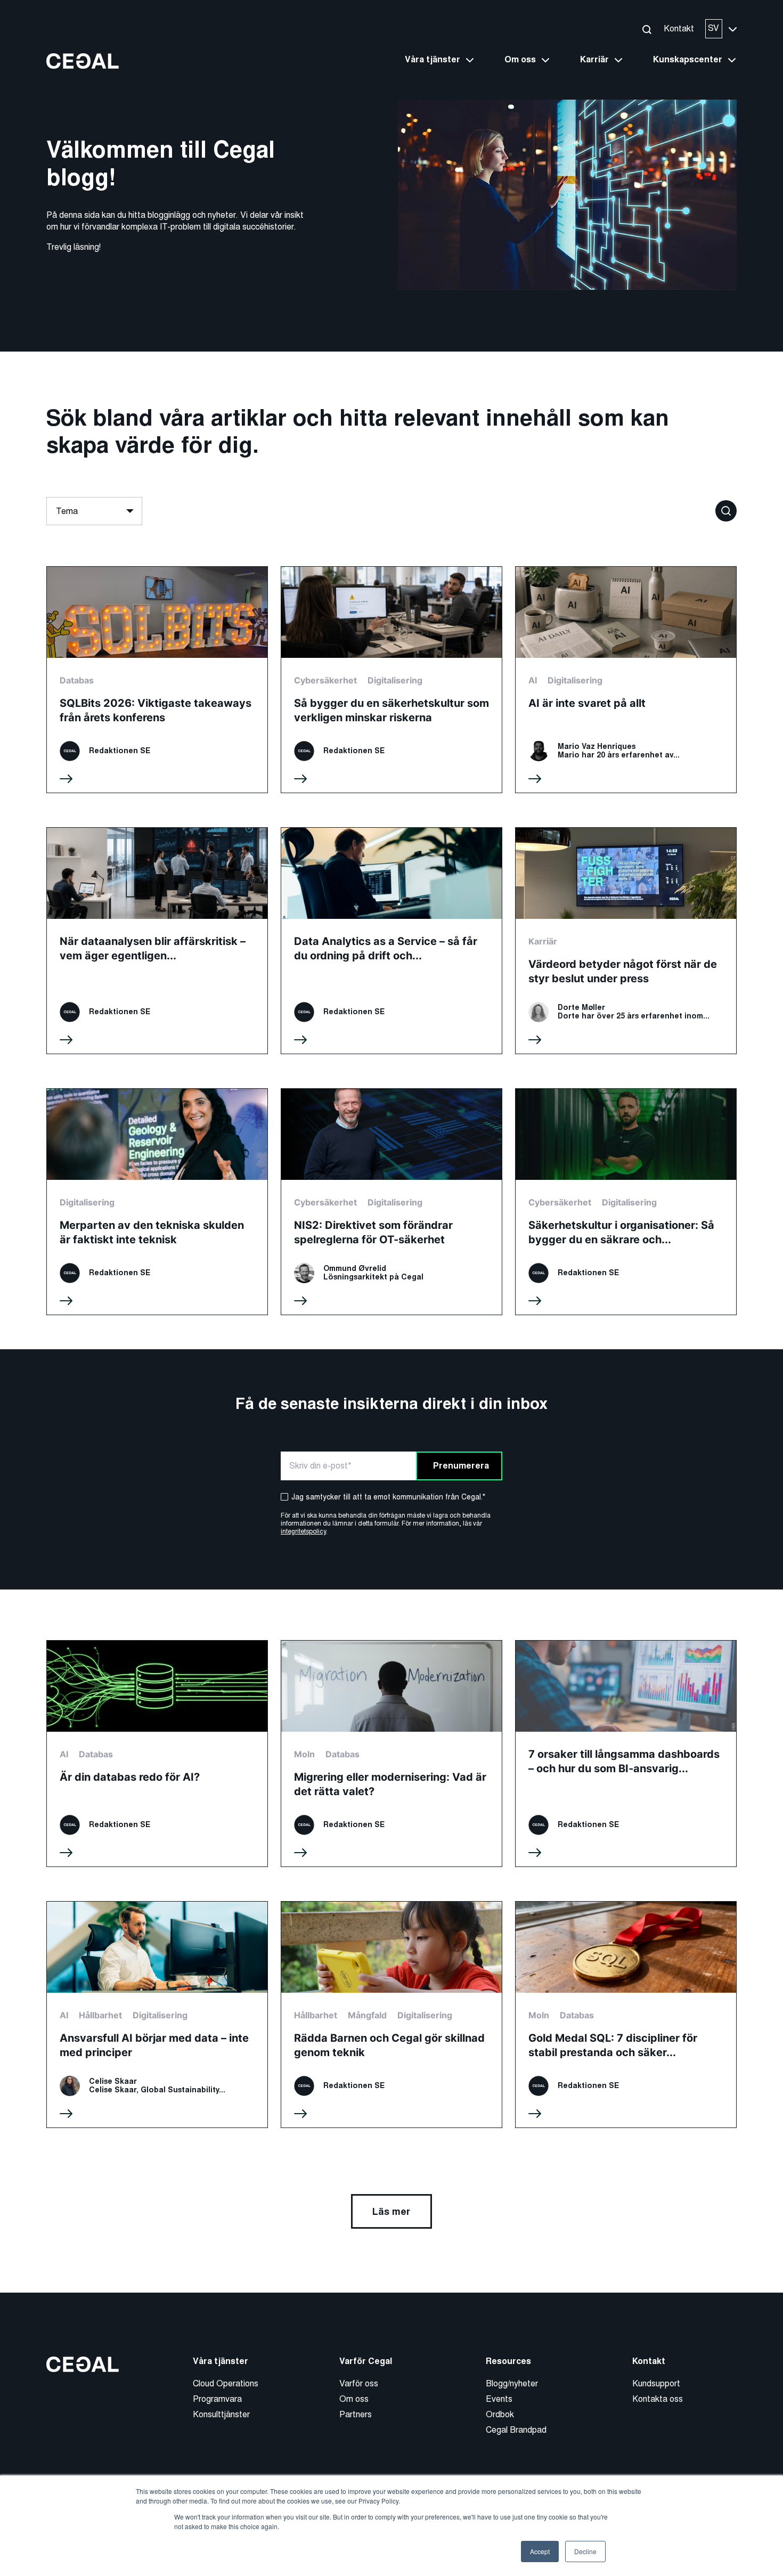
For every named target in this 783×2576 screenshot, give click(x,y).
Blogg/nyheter (512, 2383)
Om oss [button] (520, 60)
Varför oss (359, 2383)
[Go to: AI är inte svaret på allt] (626, 680)
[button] (646, 29)
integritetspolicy (303, 1531)
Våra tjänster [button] (433, 60)
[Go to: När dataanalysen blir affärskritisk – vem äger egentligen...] (157, 941)
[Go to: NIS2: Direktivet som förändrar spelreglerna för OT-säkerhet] (391, 1202)
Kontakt (679, 28)
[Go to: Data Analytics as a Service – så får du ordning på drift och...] (391, 941)
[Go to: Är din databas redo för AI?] (157, 1754)
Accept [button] (540, 2551)
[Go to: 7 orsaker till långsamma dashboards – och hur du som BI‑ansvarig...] (626, 1754)
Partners (356, 2414)
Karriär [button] (594, 60)
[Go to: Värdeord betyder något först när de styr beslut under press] (626, 941)
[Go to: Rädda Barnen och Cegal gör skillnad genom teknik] (391, 2015)
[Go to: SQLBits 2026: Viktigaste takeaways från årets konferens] (157, 680)
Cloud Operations (226, 2383)
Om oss (354, 2399)
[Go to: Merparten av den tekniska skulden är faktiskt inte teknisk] (157, 1202)
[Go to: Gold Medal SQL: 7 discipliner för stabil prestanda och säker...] (626, 2015)
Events (499, 2399)
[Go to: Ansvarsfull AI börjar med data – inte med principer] (157, 2015)
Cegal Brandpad (516, 2430)
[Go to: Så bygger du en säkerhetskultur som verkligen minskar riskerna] (391, 680)
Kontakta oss (658, 2399)
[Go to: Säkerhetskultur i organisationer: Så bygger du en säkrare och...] (626, 1202)
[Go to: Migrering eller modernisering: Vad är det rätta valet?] (391, 1754)
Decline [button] (585, 2551)
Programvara (217, 2399)
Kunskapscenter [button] (688, 60)
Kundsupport (656, 2383)
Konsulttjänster (221, 2414)
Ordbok (500, 2414)
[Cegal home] (83, 60)
